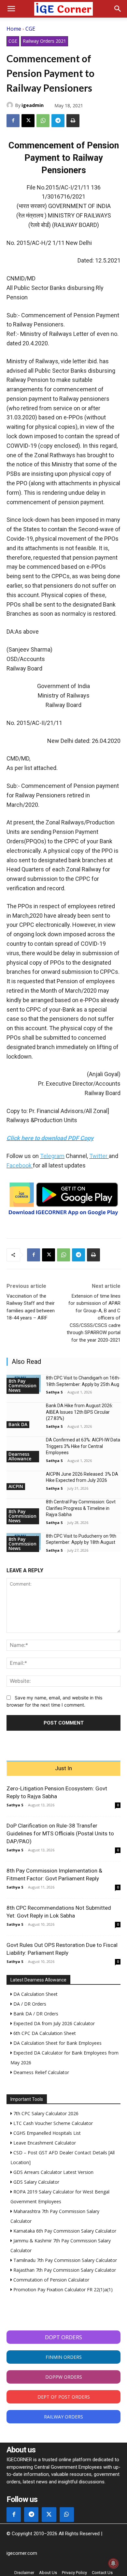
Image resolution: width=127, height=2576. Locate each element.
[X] (28, 121)
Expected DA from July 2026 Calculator (53, 2023)
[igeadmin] (11, 105)
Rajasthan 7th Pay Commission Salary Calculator (64, 2270)
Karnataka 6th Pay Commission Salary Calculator (64, 2231)
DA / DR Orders (29, 2004)
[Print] (73, 121)
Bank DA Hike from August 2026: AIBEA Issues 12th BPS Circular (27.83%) (79, 1412)
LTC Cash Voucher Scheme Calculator (52, 2123)
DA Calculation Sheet (35, 1994)
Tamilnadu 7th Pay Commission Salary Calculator (64, 2260)
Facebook (19, 1165)
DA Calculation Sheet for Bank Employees (57, 2043)
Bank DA (18, 1424)
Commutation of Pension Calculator (51, 2280)
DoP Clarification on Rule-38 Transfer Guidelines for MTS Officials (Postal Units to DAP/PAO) (60, 1833)
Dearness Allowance (20, 1456)
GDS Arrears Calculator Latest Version (53, 2172)
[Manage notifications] (113, 2563)
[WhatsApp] (43, 121)
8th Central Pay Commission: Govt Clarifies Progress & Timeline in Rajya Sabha (81, 1508)
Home (14, 29)
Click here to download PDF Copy (50, 1138)
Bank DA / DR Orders (35, 2014)
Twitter (98, 1156)
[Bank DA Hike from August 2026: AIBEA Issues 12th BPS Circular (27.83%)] (24, 1411)
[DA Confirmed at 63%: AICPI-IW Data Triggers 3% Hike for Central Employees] (24, 1446)
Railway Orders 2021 (44, 41)
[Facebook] (13, 121)
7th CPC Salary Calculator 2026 (45, 2113)
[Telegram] (58, 121)
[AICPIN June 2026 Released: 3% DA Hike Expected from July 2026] (24, 1480)
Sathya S (54, 1392)
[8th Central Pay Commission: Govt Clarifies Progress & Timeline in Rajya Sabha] (24, 1507)
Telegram (52, 1156)
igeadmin (33, 105)
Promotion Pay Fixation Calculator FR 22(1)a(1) (62, 2290)
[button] (11, 9)
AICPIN (16, 1486)
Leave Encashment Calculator (44, 2143)
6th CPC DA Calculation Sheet (44, 2033)
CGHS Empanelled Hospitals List (46, 2133)
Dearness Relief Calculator (41, 2072)
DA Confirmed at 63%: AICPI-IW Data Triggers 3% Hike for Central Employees (83, 1446)
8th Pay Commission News (22, 1386)
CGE (30, 29)
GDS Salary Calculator (36, 2182)
